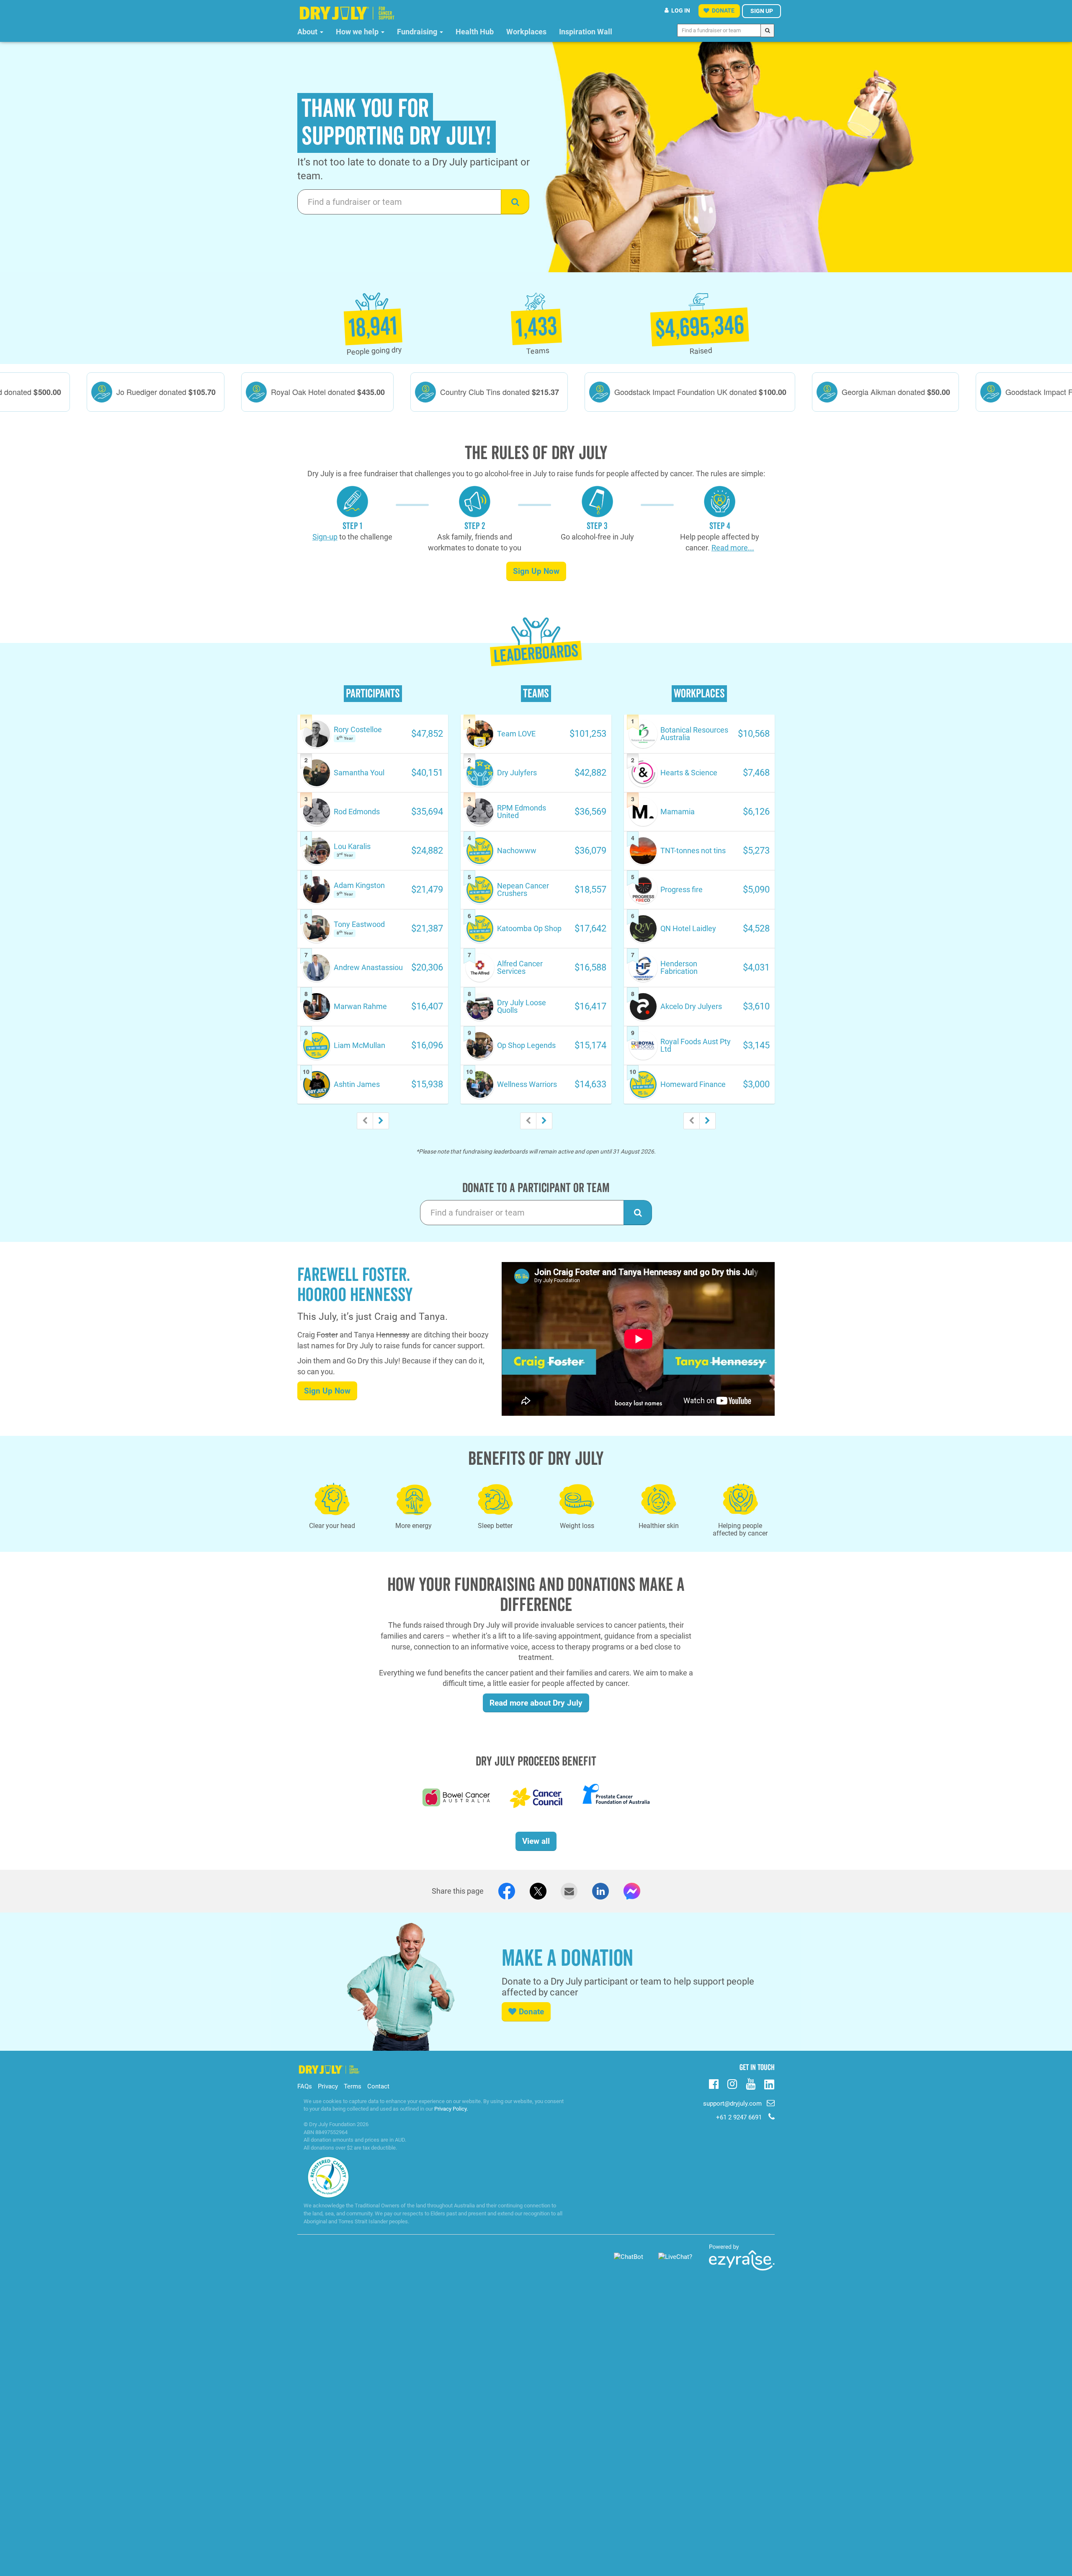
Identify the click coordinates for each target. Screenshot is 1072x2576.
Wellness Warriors (527, 1084)
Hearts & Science (689, 773)
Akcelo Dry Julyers (691, 1006)
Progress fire (682, 889)
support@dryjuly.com (732, 2104)
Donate (531, 2012)
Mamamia (678, 812)
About (308, 32)
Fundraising (418, 32)
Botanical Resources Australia (694, 734)
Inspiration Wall (586, 32)
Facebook (714, 2083)
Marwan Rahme (360, 1006)
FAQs (305, 2086)
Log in (681, 10)
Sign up (762, 11)
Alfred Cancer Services (520, 967)
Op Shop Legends (526, 1045)
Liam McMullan (359, 1045)
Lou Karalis (352, 846)
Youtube (751, 2083)
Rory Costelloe (358, 729)
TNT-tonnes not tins (693, 850)
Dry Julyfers (517, 773)
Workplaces (526, 32)
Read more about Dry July (536, 1703)
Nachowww (517, 850)
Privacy (328, 2086)
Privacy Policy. (451, 2109)
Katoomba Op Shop (529, 928)
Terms (353, 2086)
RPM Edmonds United (522, 812)
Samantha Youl (359, 773)
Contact (378, 2086)
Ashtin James (357, 1084)
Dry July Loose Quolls (522, 1006)
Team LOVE (516, 734)
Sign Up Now (536, 571)
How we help (358, 32)
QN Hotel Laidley (688, 928)
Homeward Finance (693, 1084)
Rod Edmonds (357, 812)
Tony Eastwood (359, 924)
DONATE (723, 10)
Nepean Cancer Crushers (523, 889)
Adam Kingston (359, 885)
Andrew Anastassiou (368, 967)
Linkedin (769, 2085)
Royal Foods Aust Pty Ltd (696, 1045)
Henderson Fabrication (679, 967)
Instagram (732, 2083)
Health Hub (475, 32)
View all (536, 1841)
